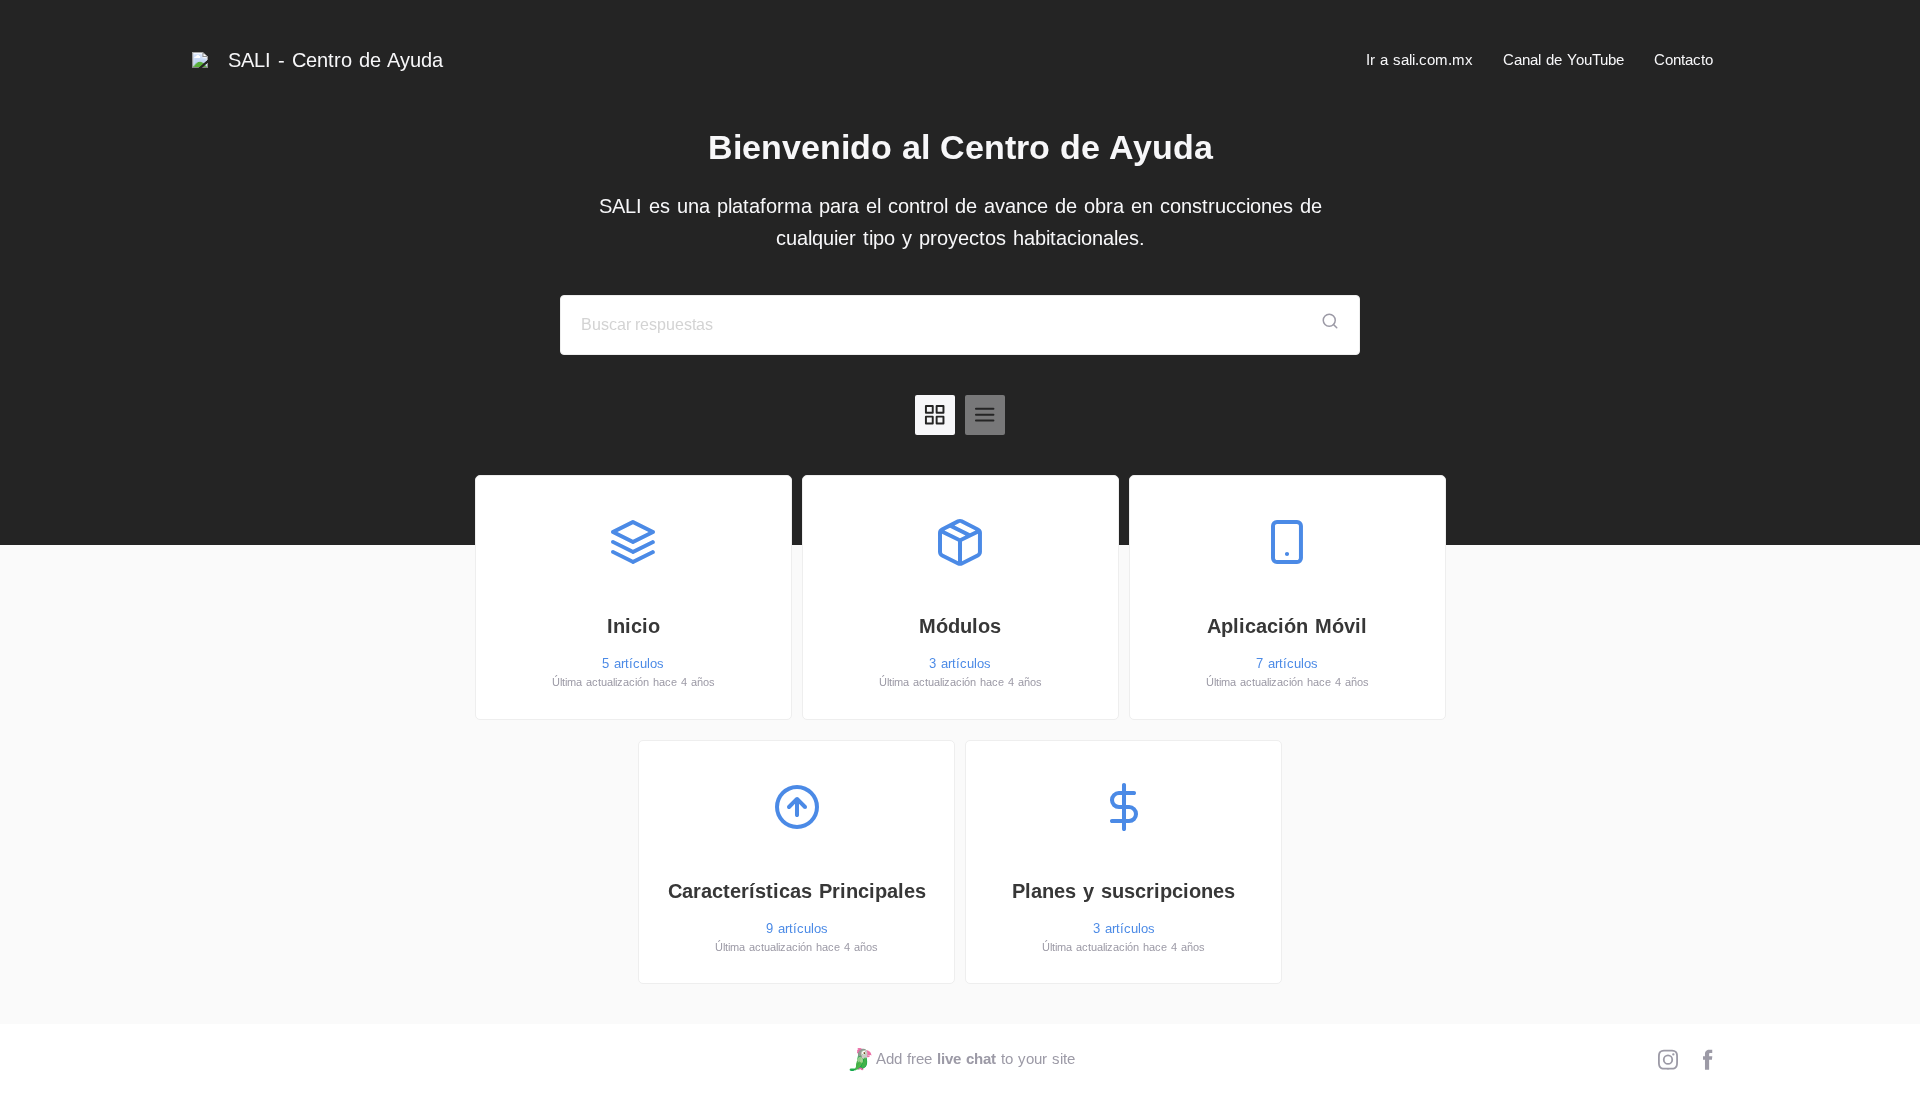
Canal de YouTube (1563, 59)
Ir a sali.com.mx (1419, 59)
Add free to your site (975, 1058)
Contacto (1683, 59)
